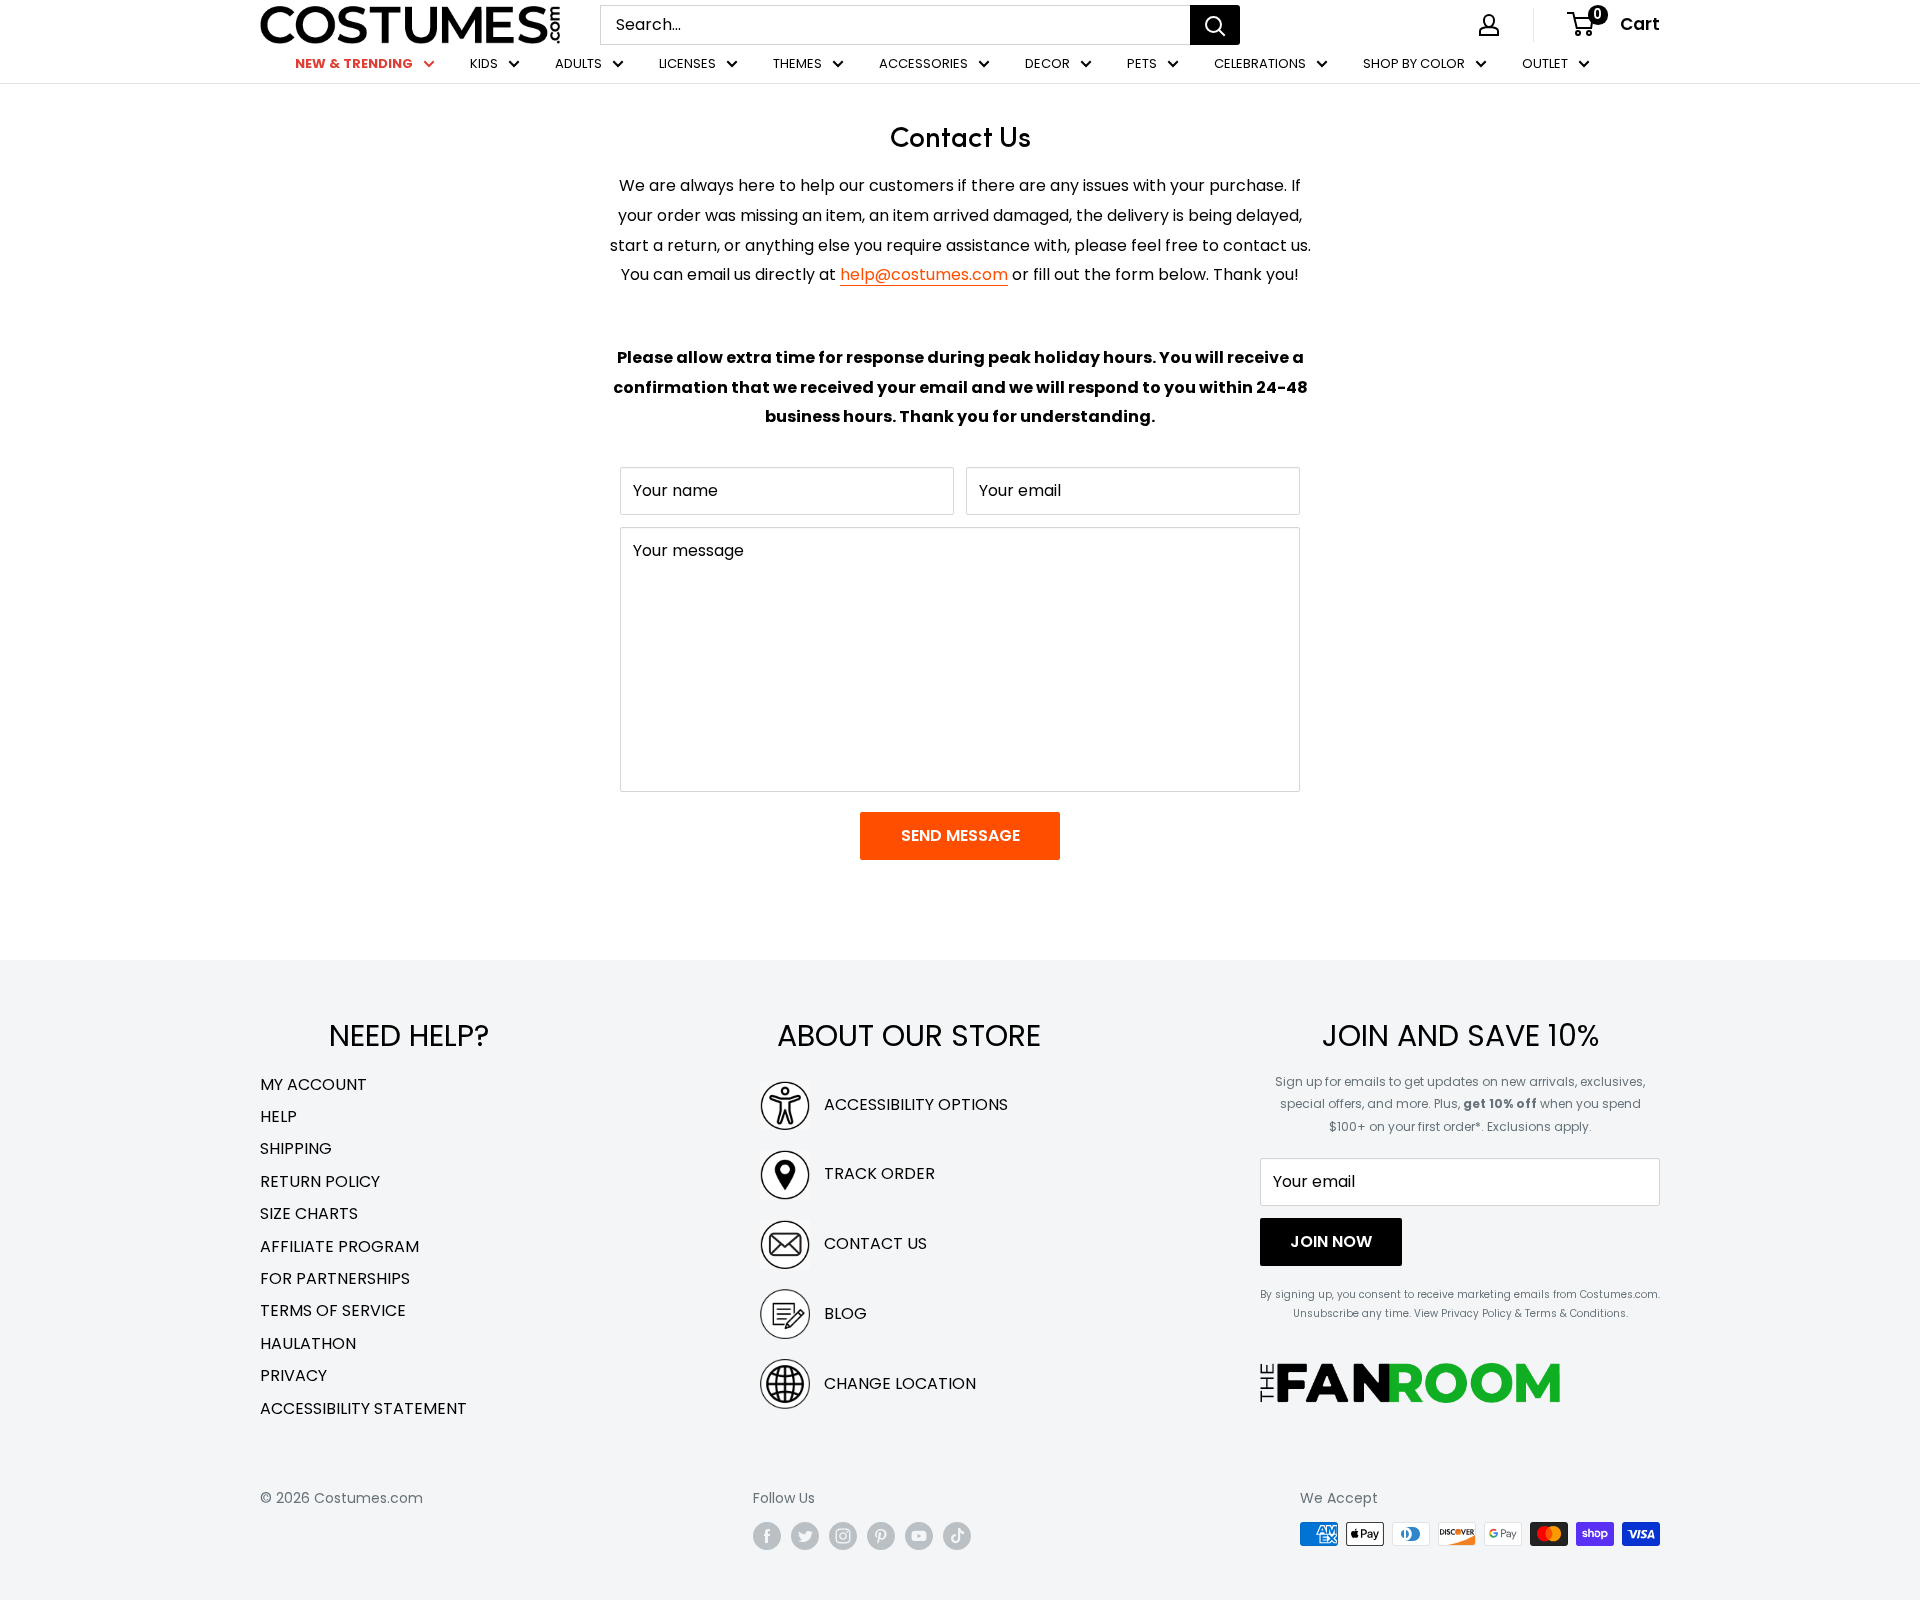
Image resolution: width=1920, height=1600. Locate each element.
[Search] (1215, 25)
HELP (278, 1116)
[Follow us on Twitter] (805, 1536)
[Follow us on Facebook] (767, 1536)
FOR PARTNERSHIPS (335, 1278)
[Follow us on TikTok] (957, 1536)
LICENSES (687, 63)
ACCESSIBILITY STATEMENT (363, 1408)
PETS (1142, 63)
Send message (960, 835)
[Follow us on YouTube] (919, 1536)
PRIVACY (293, 1375)
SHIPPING (296, 1148)
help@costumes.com (924, 274)
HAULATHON (308, 1343)
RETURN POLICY (320, 1181)
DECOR (1047, 63)
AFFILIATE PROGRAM (339, 1246)
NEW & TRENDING (354, 63)
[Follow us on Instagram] (843, 1536)
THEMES (797, 63)
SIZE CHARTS (309, 1213)
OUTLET (1545, 63)
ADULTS (578, 63)
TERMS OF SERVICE (333, 1310)
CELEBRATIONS (1260, 63)
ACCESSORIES (923, 63)
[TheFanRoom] (1410, 1382)
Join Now (1331, 1241)
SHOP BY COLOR (1414, 63)
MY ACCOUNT (313, 1084)
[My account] (1489, 25)
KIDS (484, 63)
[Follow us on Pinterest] (881, 1536)
